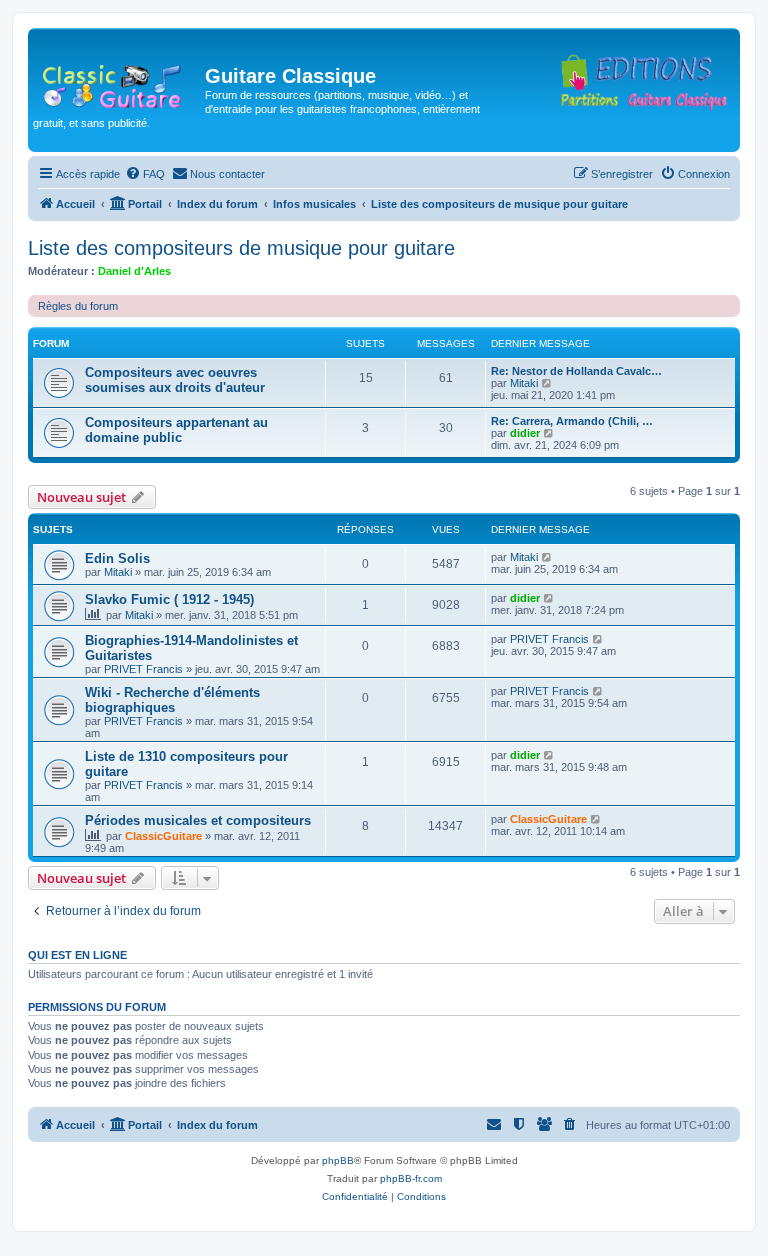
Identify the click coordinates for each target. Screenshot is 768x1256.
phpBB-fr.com (411, 1178)
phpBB (338, 1160)
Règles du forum (78, 306)
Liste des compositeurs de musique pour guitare (241, 248)
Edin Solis (117, 558)
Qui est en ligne (77, 955)
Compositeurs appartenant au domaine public (176, 430)
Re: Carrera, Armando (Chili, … (572, 421)
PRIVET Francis (143, 669)
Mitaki (524, 383)
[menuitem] (145, 174)
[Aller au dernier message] (547, 557)
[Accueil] (119, 82)
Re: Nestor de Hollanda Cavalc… (576, 371)
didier (525, 433)
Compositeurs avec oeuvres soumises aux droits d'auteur (175, 380)
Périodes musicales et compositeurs (198, 820)
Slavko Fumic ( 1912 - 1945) (169, 599)
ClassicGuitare (163, 836)
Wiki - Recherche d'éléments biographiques (172, 700)
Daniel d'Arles (134, 271)
